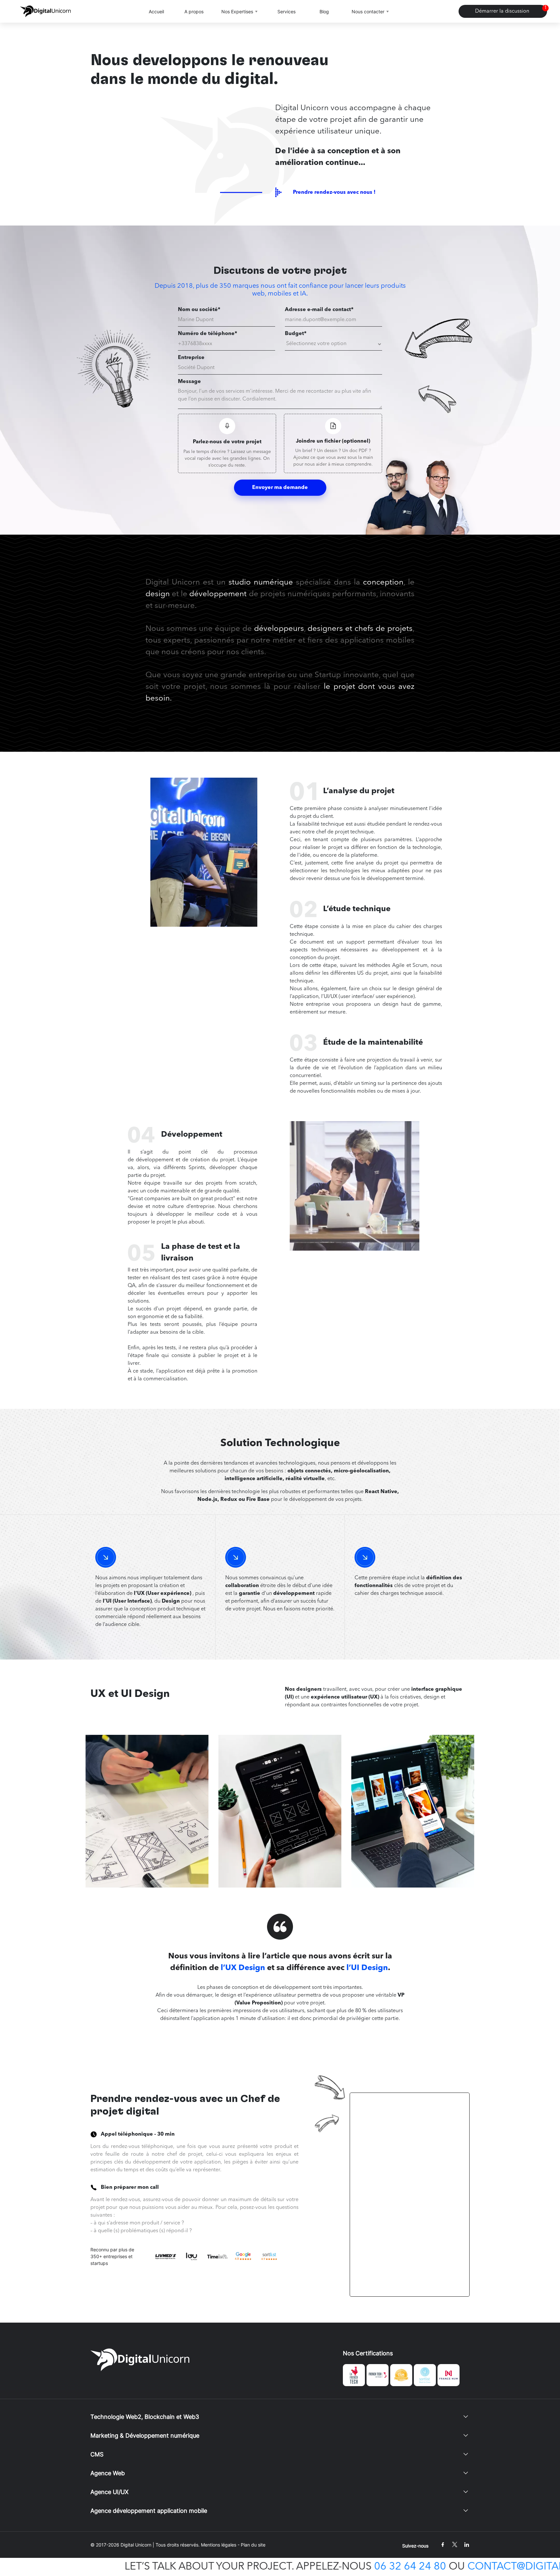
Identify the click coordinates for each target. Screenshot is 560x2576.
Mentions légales (219, 2545)
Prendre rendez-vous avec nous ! (334, 192)
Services (286, 12)
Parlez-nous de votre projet (227, 442)
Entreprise (191, 358)
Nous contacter (368, 12)
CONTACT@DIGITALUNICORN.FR (376, 2567)
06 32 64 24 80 (239, 2567)
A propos (194, 12)
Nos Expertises (237, 12)
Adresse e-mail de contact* (319, 310)
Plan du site (253, 2545)
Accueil (156, 12)
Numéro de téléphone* (208, 334)
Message (189, 382)
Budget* (296, 334)
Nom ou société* (199, 310)
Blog (324, 12)
